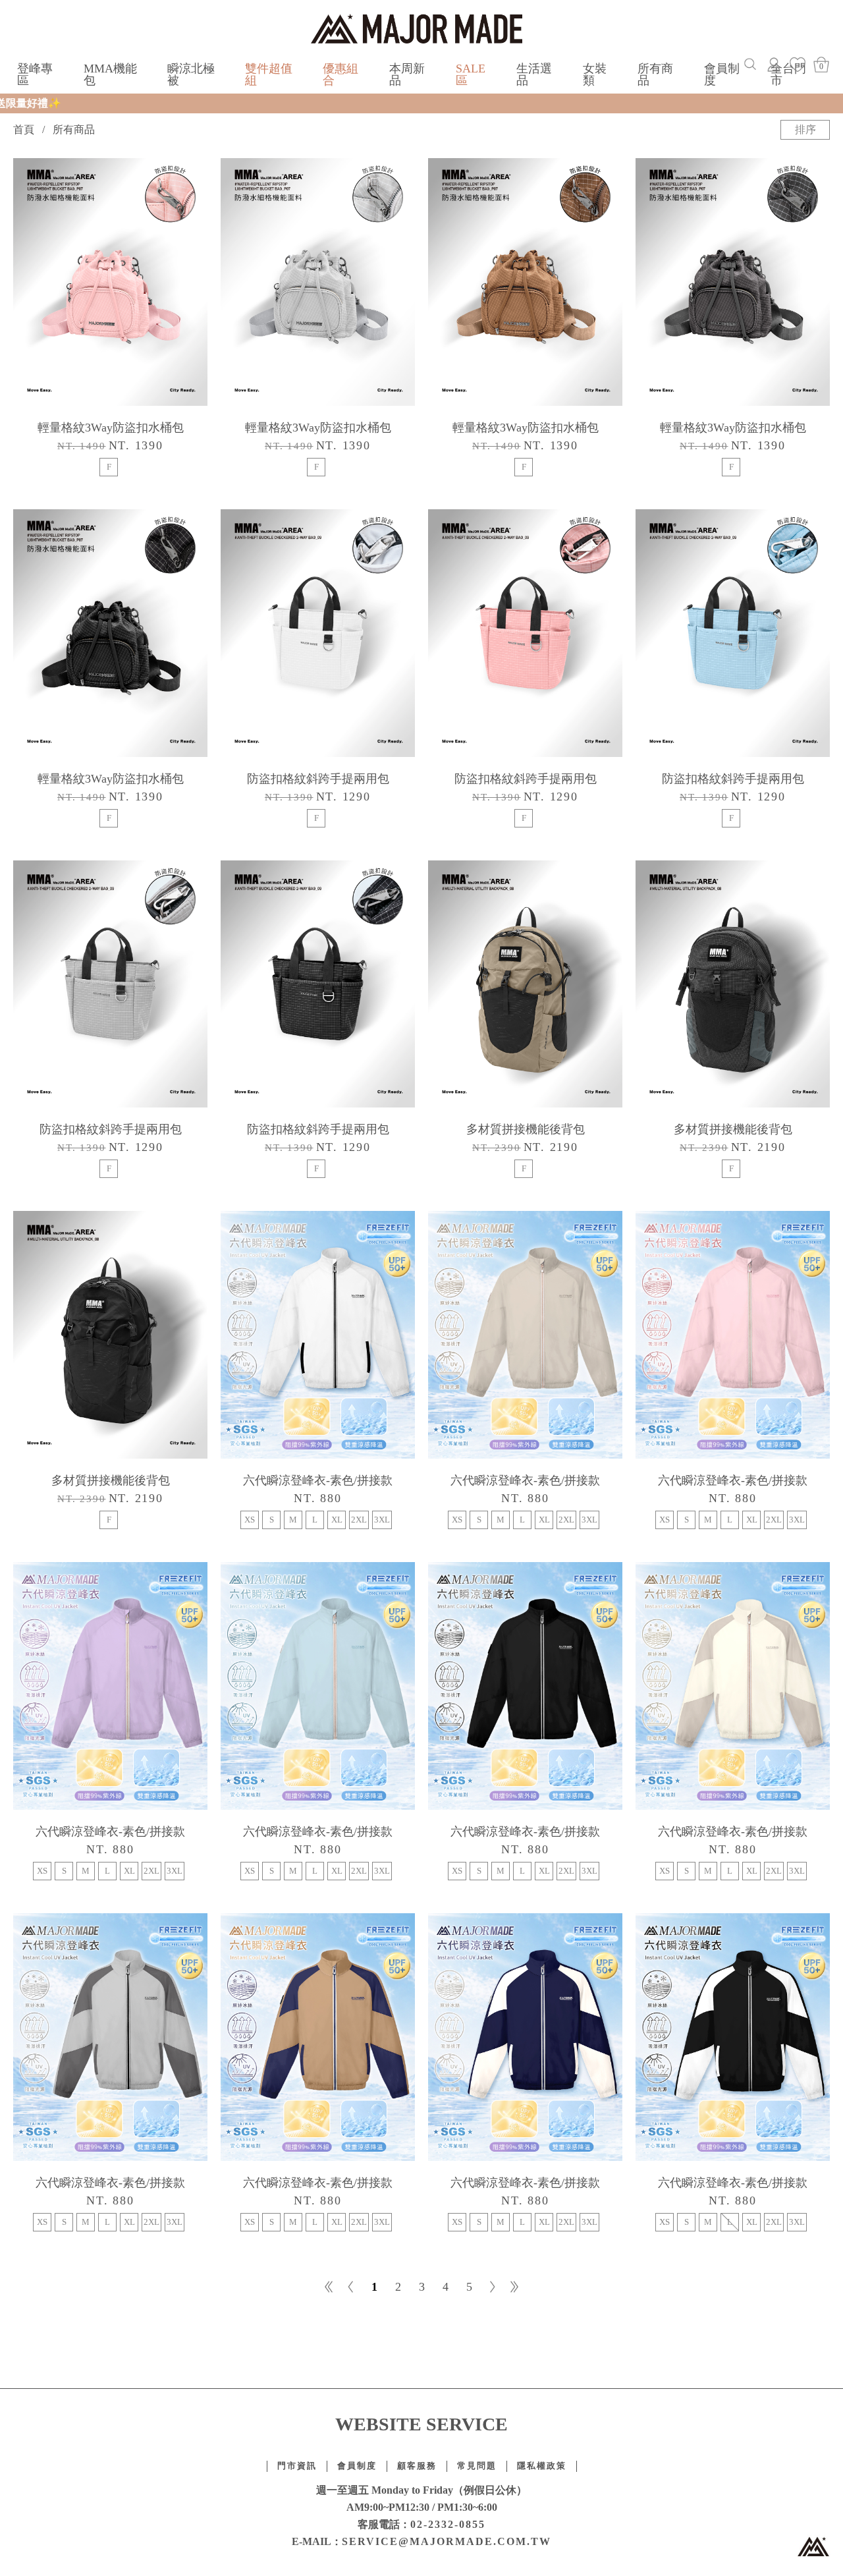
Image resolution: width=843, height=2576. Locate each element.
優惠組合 (340, 74)
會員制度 (722, 74)
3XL (382, 1520)
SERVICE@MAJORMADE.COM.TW (447, 2541)
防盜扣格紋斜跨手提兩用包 (318, 779)
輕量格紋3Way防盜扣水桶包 (111, 428)
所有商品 (655, 74)
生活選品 (534, 74)
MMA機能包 (110, 74)
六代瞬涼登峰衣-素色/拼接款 (318, 1480)
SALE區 (471, 74)
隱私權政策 (542, 2466)
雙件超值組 (269, 74)
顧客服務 (417, 2466)
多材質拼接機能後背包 (526, 1129)
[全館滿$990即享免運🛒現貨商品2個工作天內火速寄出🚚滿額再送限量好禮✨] (421, 103)
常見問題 (477, 2466)
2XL (359, 1520)
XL (337, 1520)
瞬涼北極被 (191, 74)
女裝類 (595, 74)
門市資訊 (297, 2466)
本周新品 (407, 74)
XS (250, 1520)
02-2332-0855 (448, 2524)
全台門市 (788, 74)
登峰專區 (35, 74)
